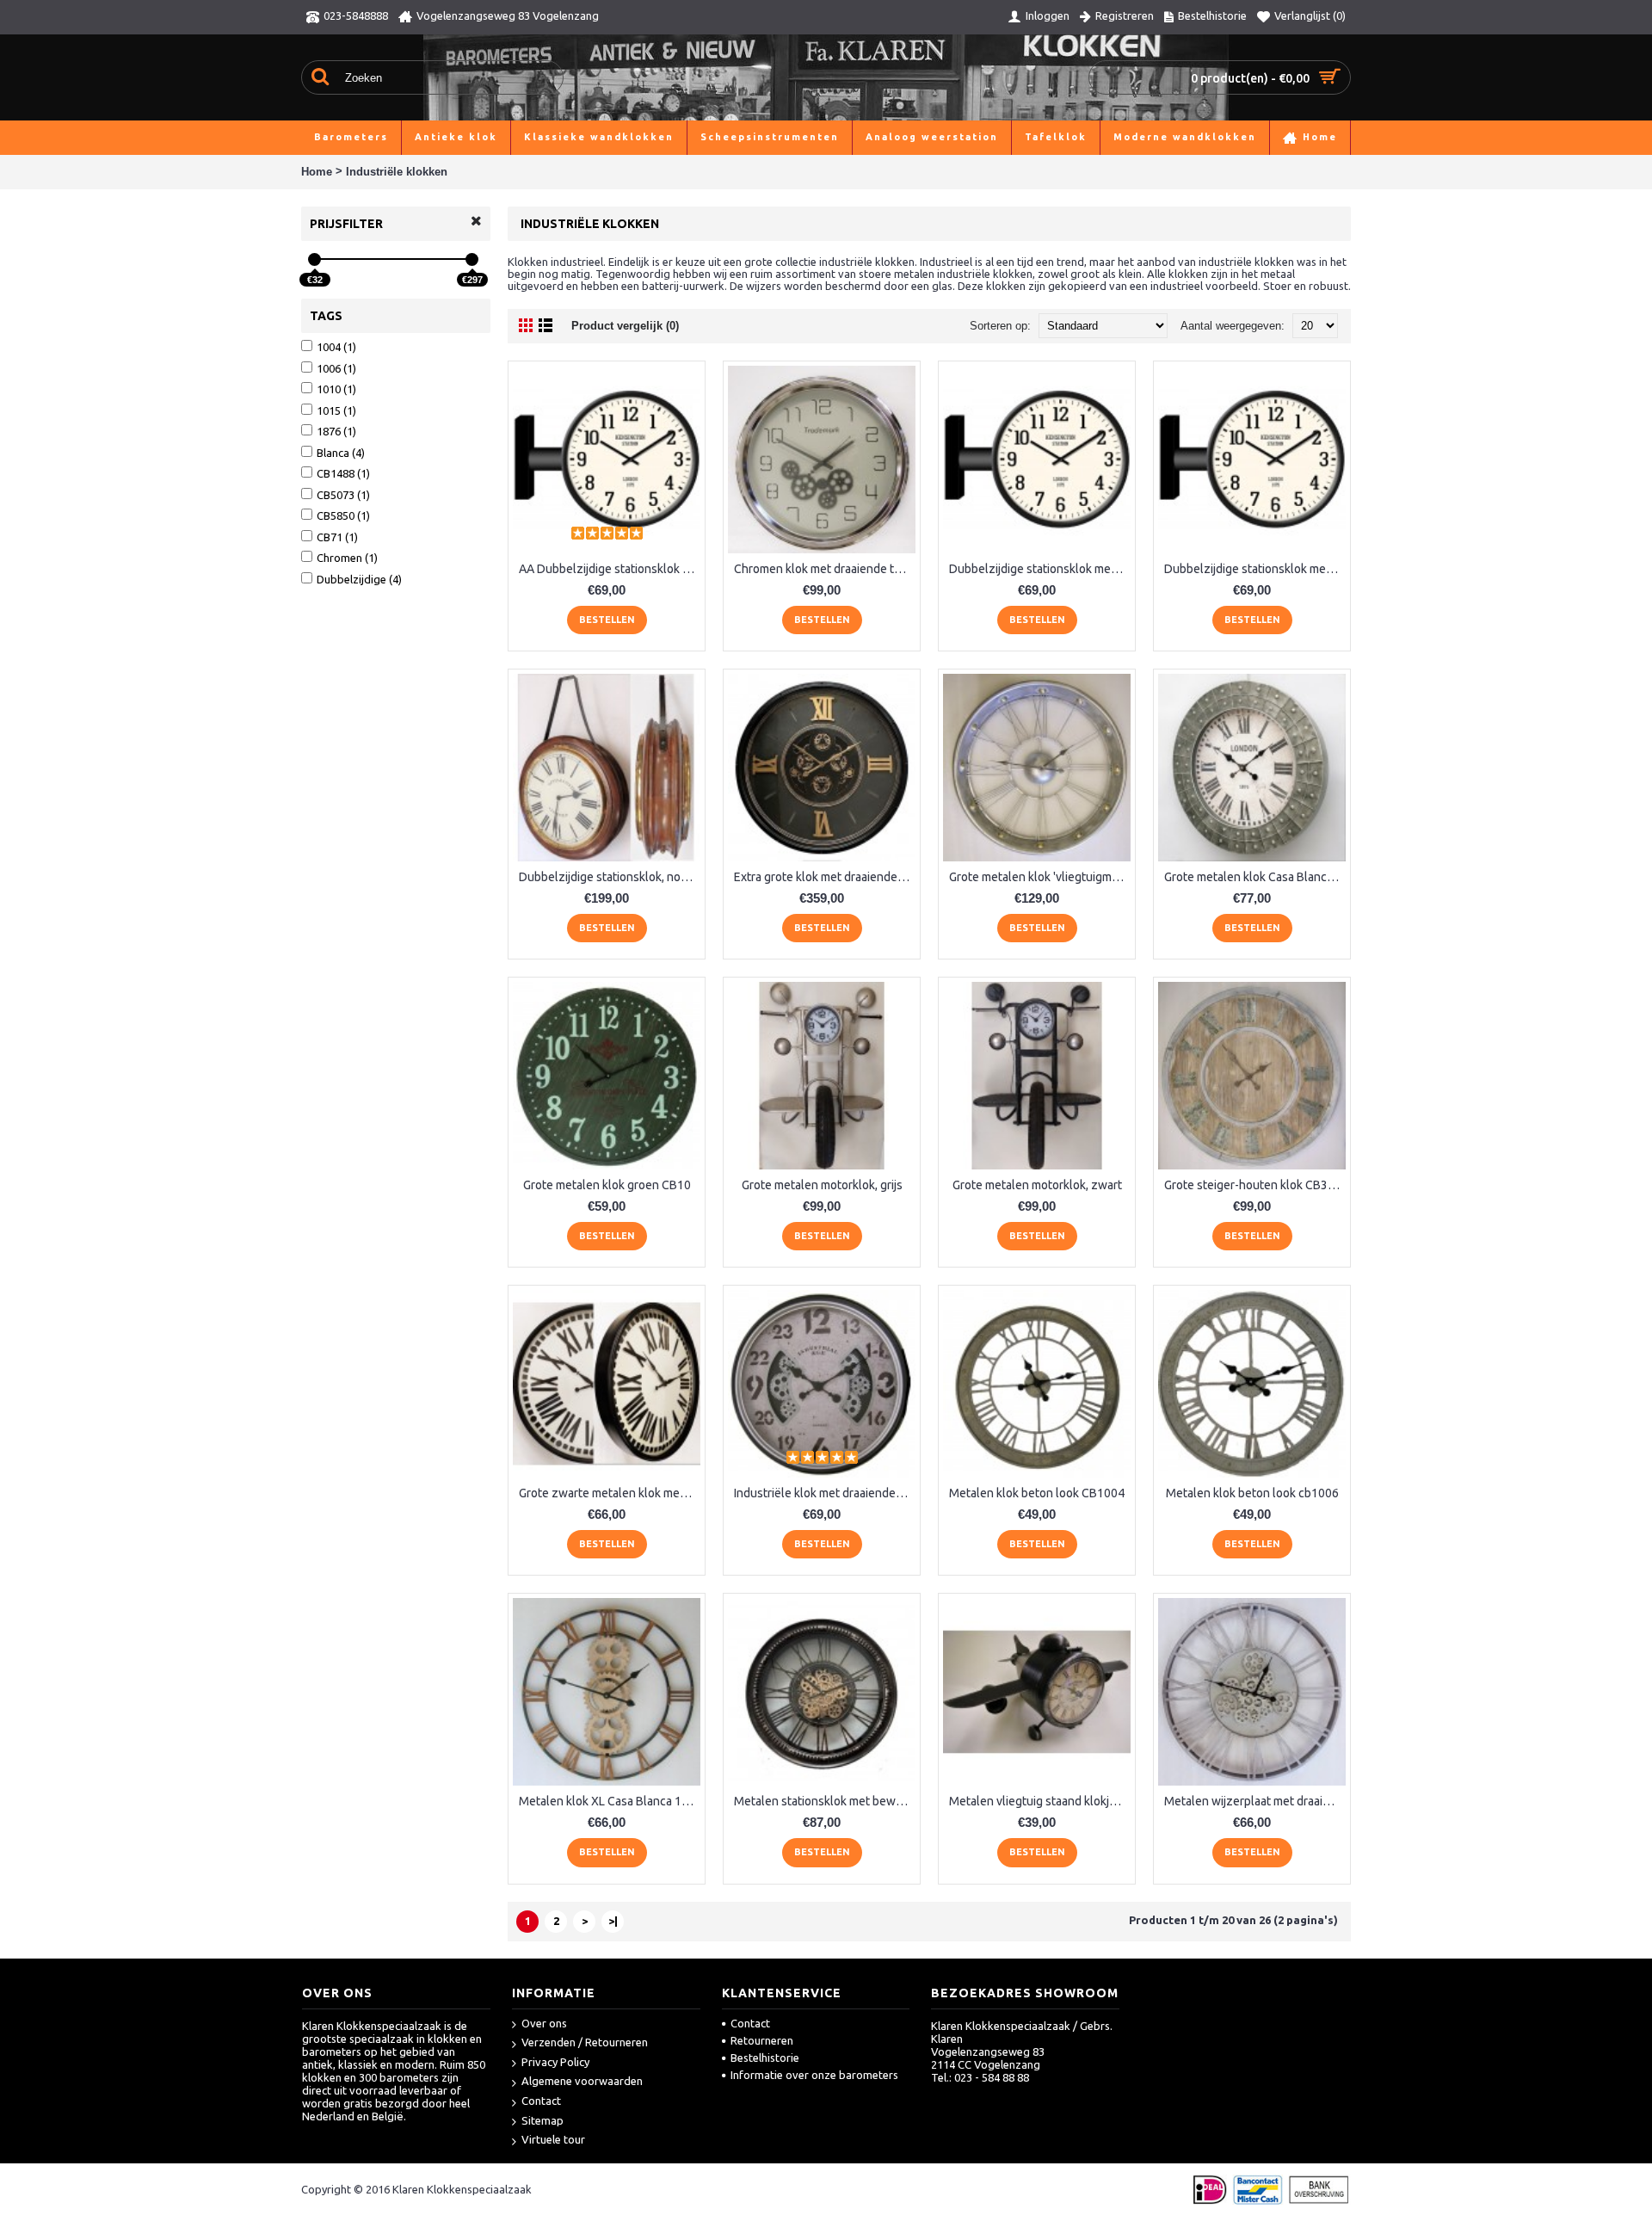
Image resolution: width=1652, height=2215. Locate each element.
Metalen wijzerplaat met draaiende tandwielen (1255, 1801)
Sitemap (542, 2120)
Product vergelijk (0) (625, 326)
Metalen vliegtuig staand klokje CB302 (1040, 1801)
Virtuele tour (553, 2139)
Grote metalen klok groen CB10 (607, 1185)
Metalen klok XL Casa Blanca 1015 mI (610, 1801)
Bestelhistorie (765, 2058)
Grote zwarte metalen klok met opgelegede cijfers (610, 1493)
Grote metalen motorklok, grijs (822, 1185)
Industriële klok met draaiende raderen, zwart (825, 1493)
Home (317, 172)
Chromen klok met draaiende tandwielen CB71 (825, 569)
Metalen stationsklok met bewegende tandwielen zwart (825, 1801)
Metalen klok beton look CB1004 (1037, 1493)
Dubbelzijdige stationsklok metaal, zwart (1255, 569)
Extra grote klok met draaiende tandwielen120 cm (825, 877)
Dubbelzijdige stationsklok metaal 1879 (1040, 569)
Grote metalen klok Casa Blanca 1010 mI (1255, 877)
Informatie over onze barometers (814, 2075)
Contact (541, 2101)
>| (613, 1921)
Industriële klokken (397, 172)
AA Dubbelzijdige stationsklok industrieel (610, 569)
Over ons (544, 2023)
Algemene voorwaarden (582, 2081)
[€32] (314, 259)
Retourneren (762, 2040)
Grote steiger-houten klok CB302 (1253, 1185)
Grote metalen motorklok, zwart (1037, 1185)
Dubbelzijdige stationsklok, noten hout (610, 877)
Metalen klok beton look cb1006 (1252, 1493)
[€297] (472, 259)
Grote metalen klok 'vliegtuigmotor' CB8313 (1040, 877)
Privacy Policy (555, 2062)
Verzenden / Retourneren (585, 2042)
